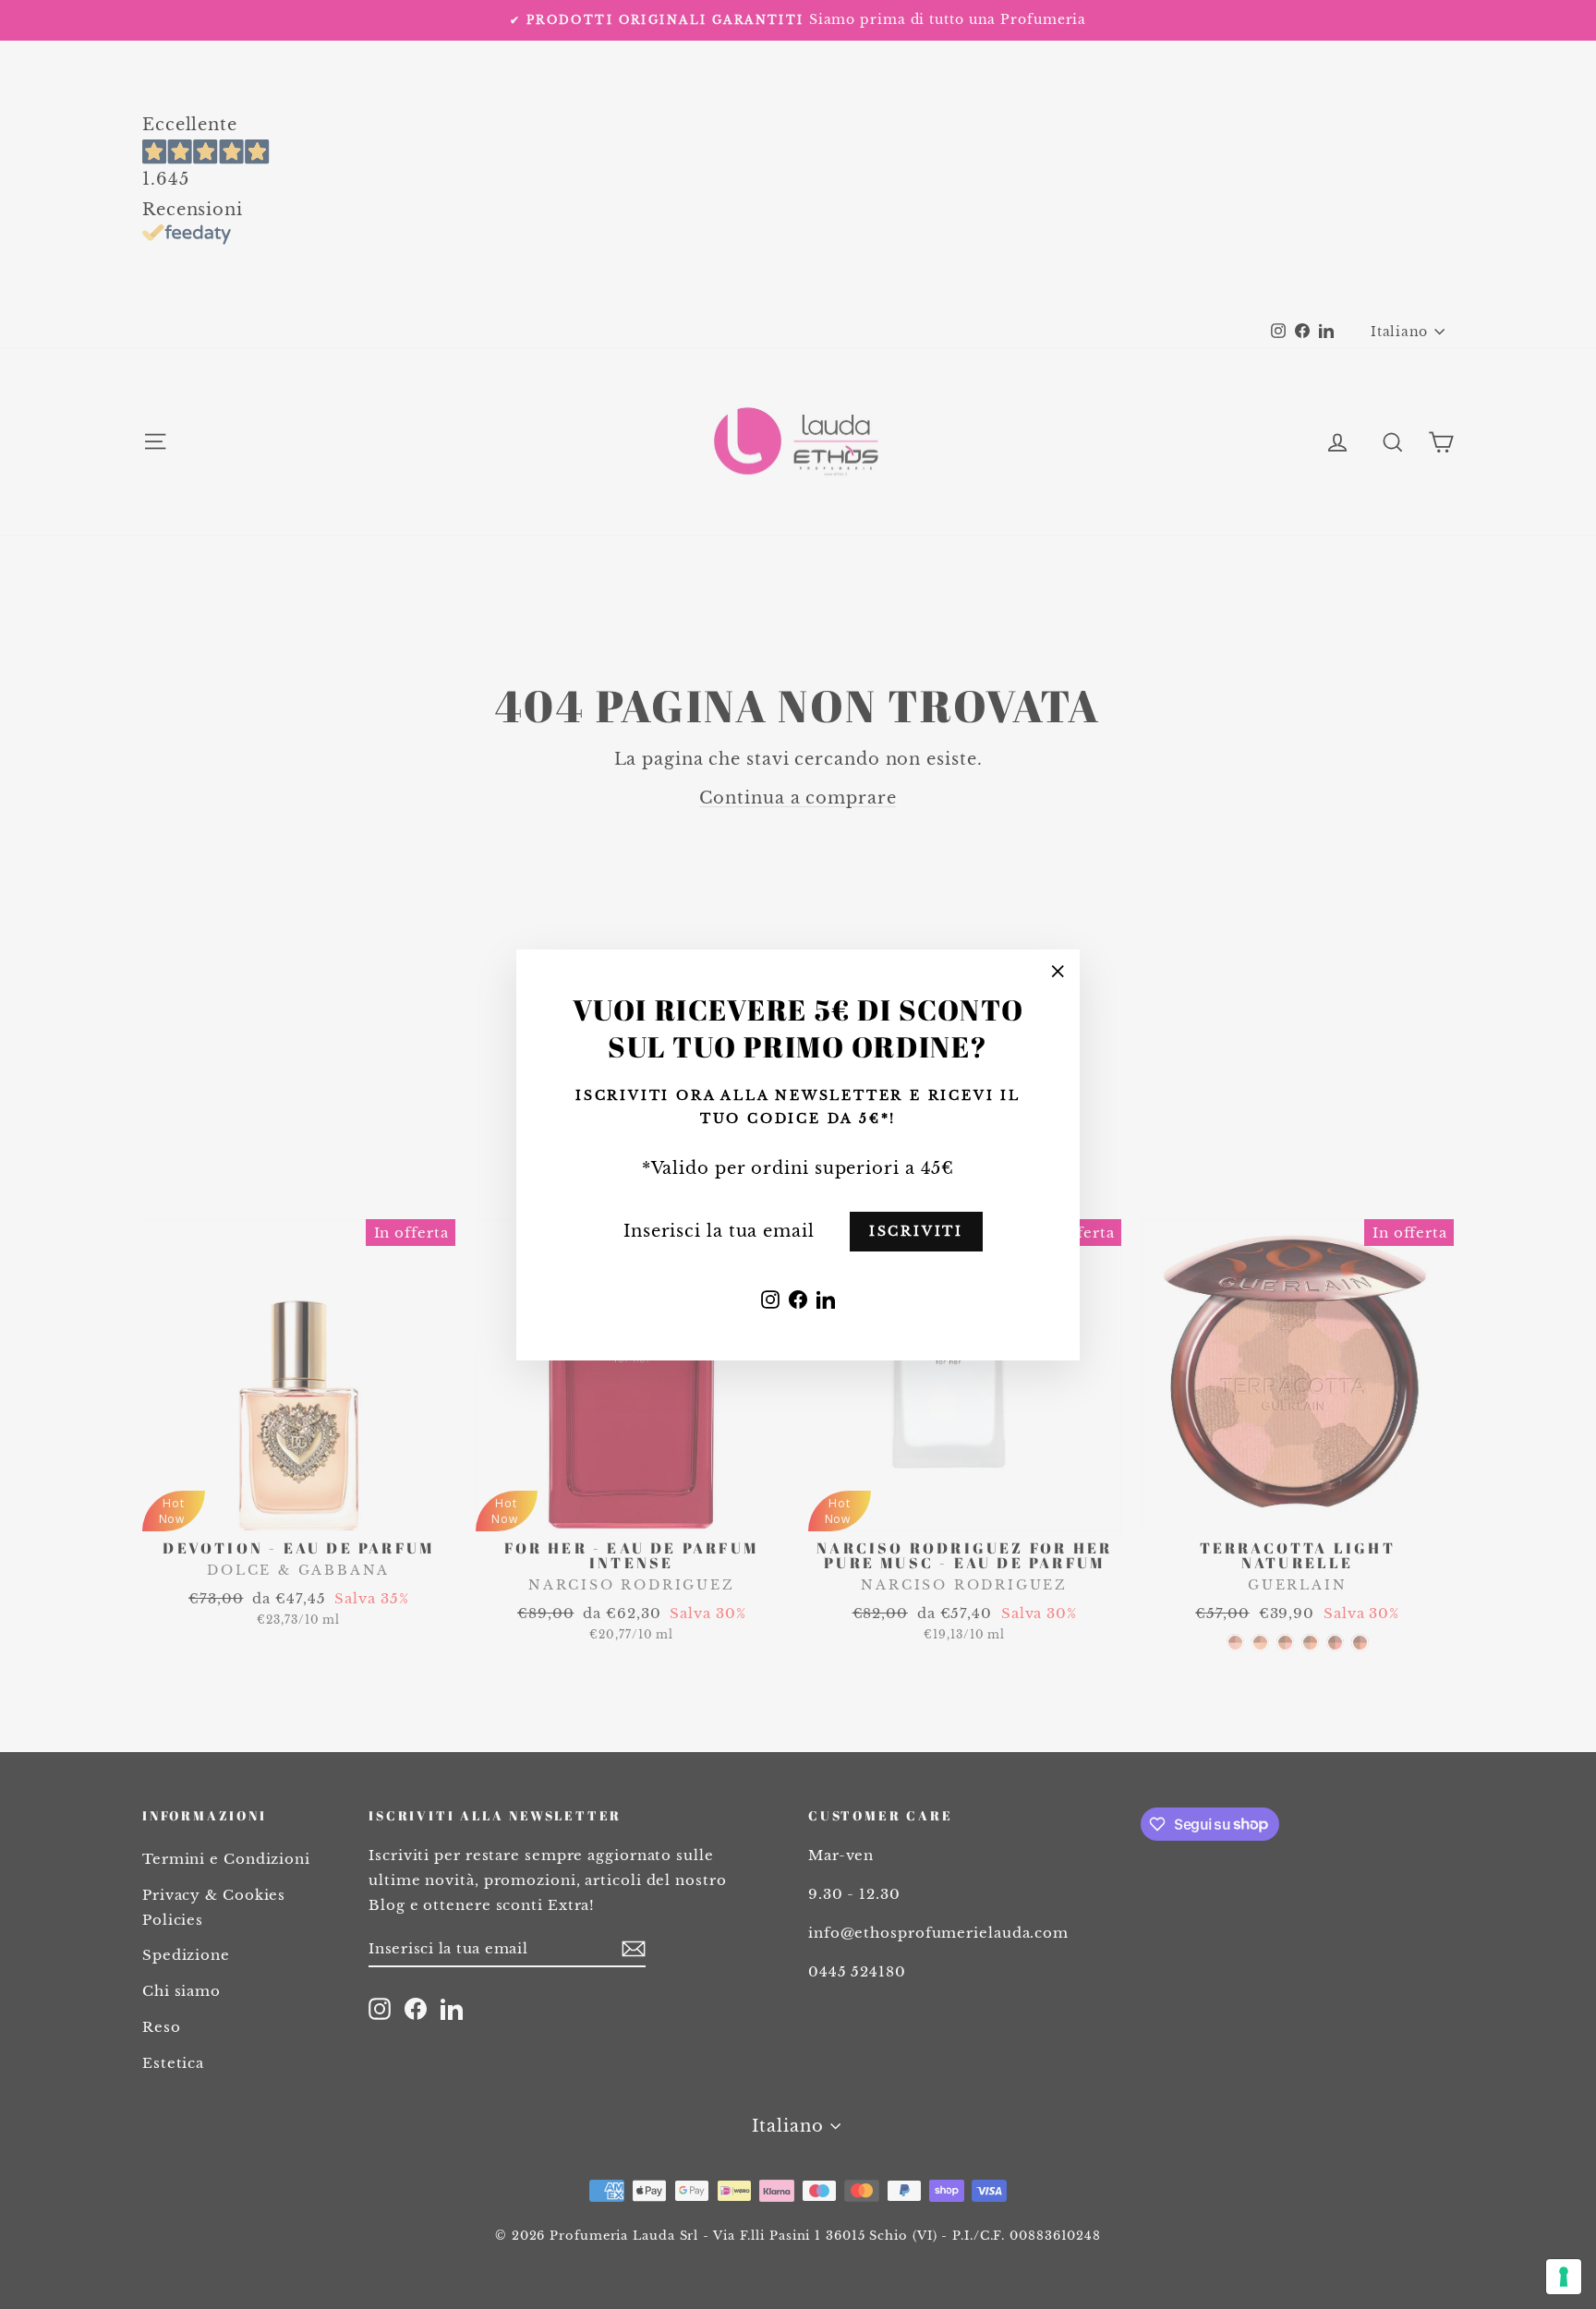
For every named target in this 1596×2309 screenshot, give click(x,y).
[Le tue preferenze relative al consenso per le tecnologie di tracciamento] (1564, 2277)
